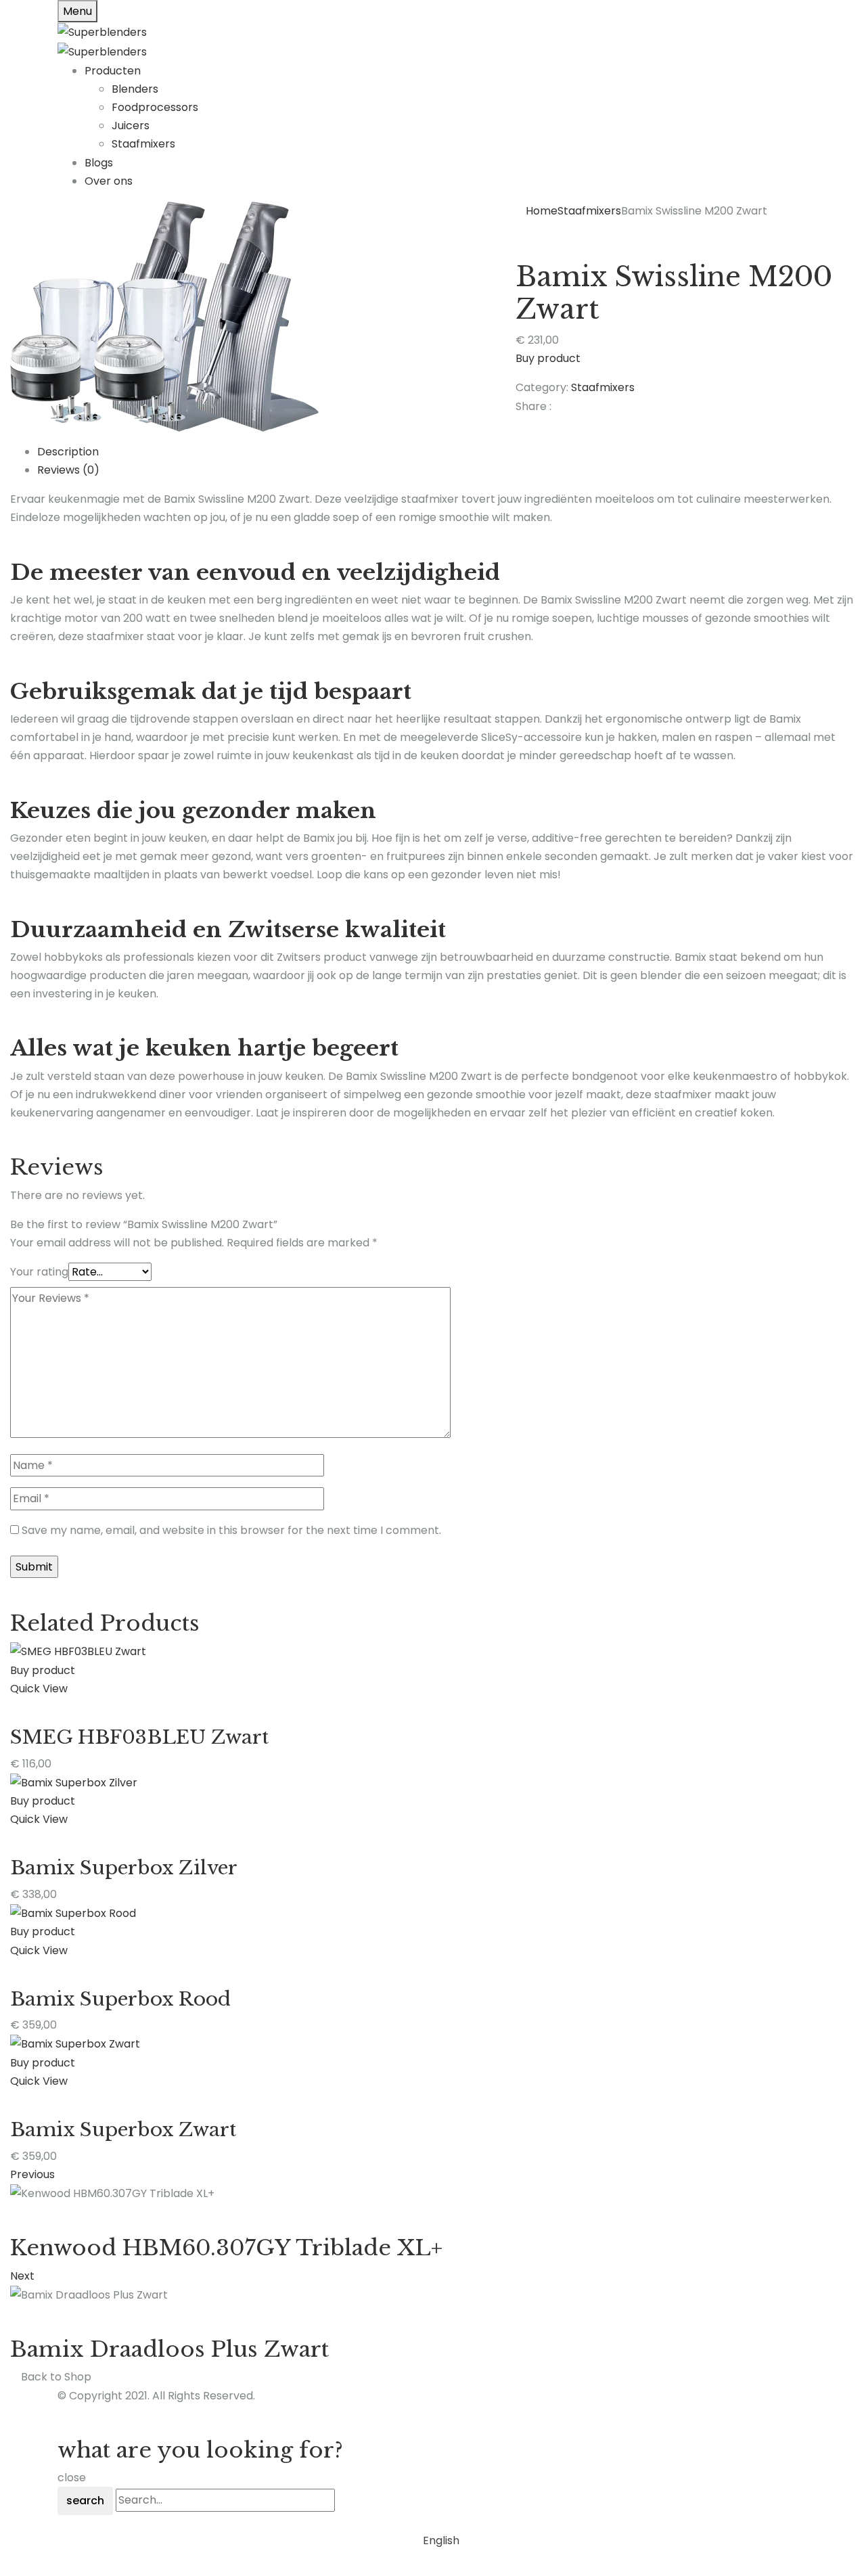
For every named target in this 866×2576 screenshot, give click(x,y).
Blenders (135, 89)
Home (542, 211)
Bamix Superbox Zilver (124, 1868)
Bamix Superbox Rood (120, 1999)
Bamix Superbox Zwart (123, 2130)
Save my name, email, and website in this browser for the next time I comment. (231, 1530)
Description (68, 452)
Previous (32, 2174)
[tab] (447, 452)
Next (22, 2276)
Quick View (39, 1689)
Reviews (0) (68, 470)
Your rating (39, 1272)
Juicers (131, 126)
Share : (533, 406)
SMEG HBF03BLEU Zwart (139, 1737)
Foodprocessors (155, 107)
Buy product (548, 358)
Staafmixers (143, 144)
